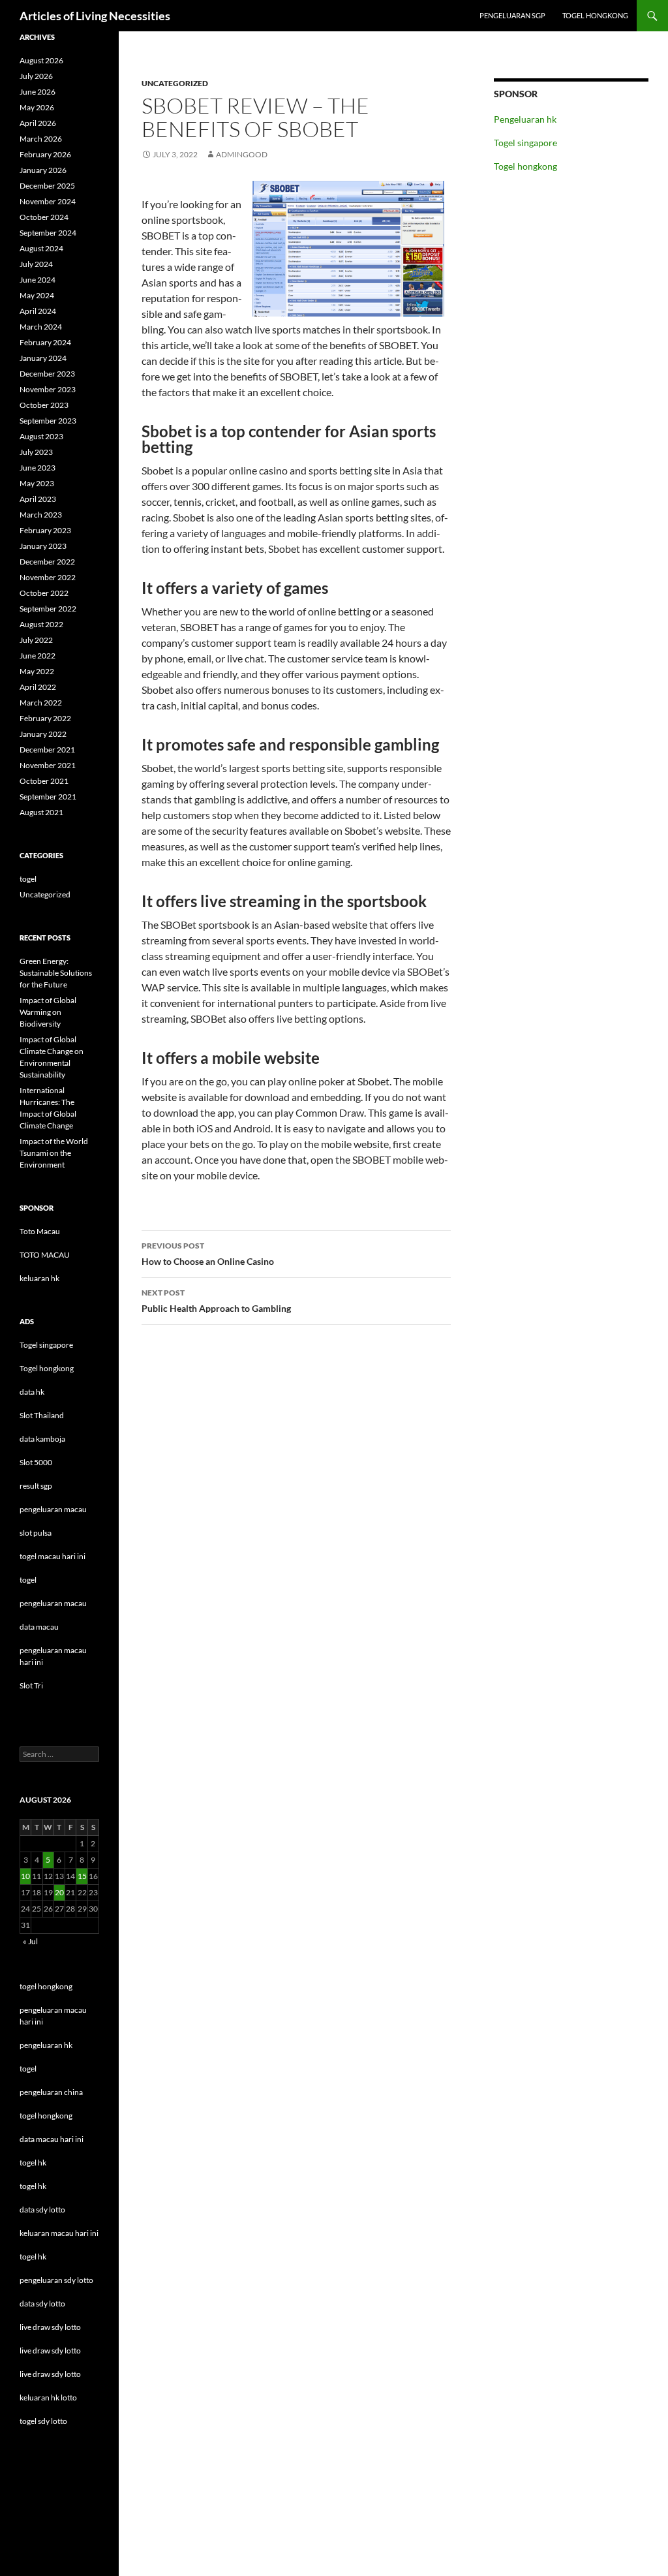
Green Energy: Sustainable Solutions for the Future (56, 973)
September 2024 (48, 233)
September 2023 (48, 421)
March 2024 (41, 327)
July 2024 (36, 264)
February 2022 (45, 718)
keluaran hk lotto (48, 2398)
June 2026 (38, 92)
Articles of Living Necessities (95, 16)
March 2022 (41, 703)
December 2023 (47, 374)
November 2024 (48, 201)
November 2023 (48, 389)
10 (25, 1876)
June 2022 (38, 656)
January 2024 (43, 358)
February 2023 (45, 530)
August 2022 (41, 624)
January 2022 (43, 734)
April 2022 (38, 687)
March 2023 (41, 515)
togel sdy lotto (43, 2421)
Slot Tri (31, 1685)
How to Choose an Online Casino (208, 1254)
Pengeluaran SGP (512, 15)
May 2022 (37, 671)
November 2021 (48, 765)
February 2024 (45, 342)
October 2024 (44, 217)
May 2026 (37, 107)
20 (59, 1892)
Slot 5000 (36, 1462)
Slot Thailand (42, 1415)
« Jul (30, 1941)
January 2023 (43, 546)
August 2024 (41, 248)
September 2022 (48, 609)
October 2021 (44, 781)
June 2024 (38, 280)
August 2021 (41, 812)
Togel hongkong (595, 15)
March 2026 (41, 139)
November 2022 (48, 577)
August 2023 (41, 436)
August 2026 (41, 60)
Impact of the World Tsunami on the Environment (54, 1153)
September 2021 (48, 797)
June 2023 (38, 468)
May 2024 (37, 295)
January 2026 (43, 170)
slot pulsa (36, 1533)
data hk (32, 1392)
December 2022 (47, 562)
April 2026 (38, 123)
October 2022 (44, 593)
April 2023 (38, 499)
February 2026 (45, 154)
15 (82, 1876)
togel (28, 879)
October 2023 (44, 405)
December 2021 (47, 750)
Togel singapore (525, 143)
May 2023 (37, 483)
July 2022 (36, 640)
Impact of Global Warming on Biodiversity (48, 1012)
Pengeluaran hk (525, 119)
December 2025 (47, 186)
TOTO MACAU (45, 1255)
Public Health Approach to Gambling (216, 1301)
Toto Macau (40, 1231)
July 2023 (36, 452)
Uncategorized (175, 83)
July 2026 (36, 76)
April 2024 (38, 311)
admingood (242, 154)
